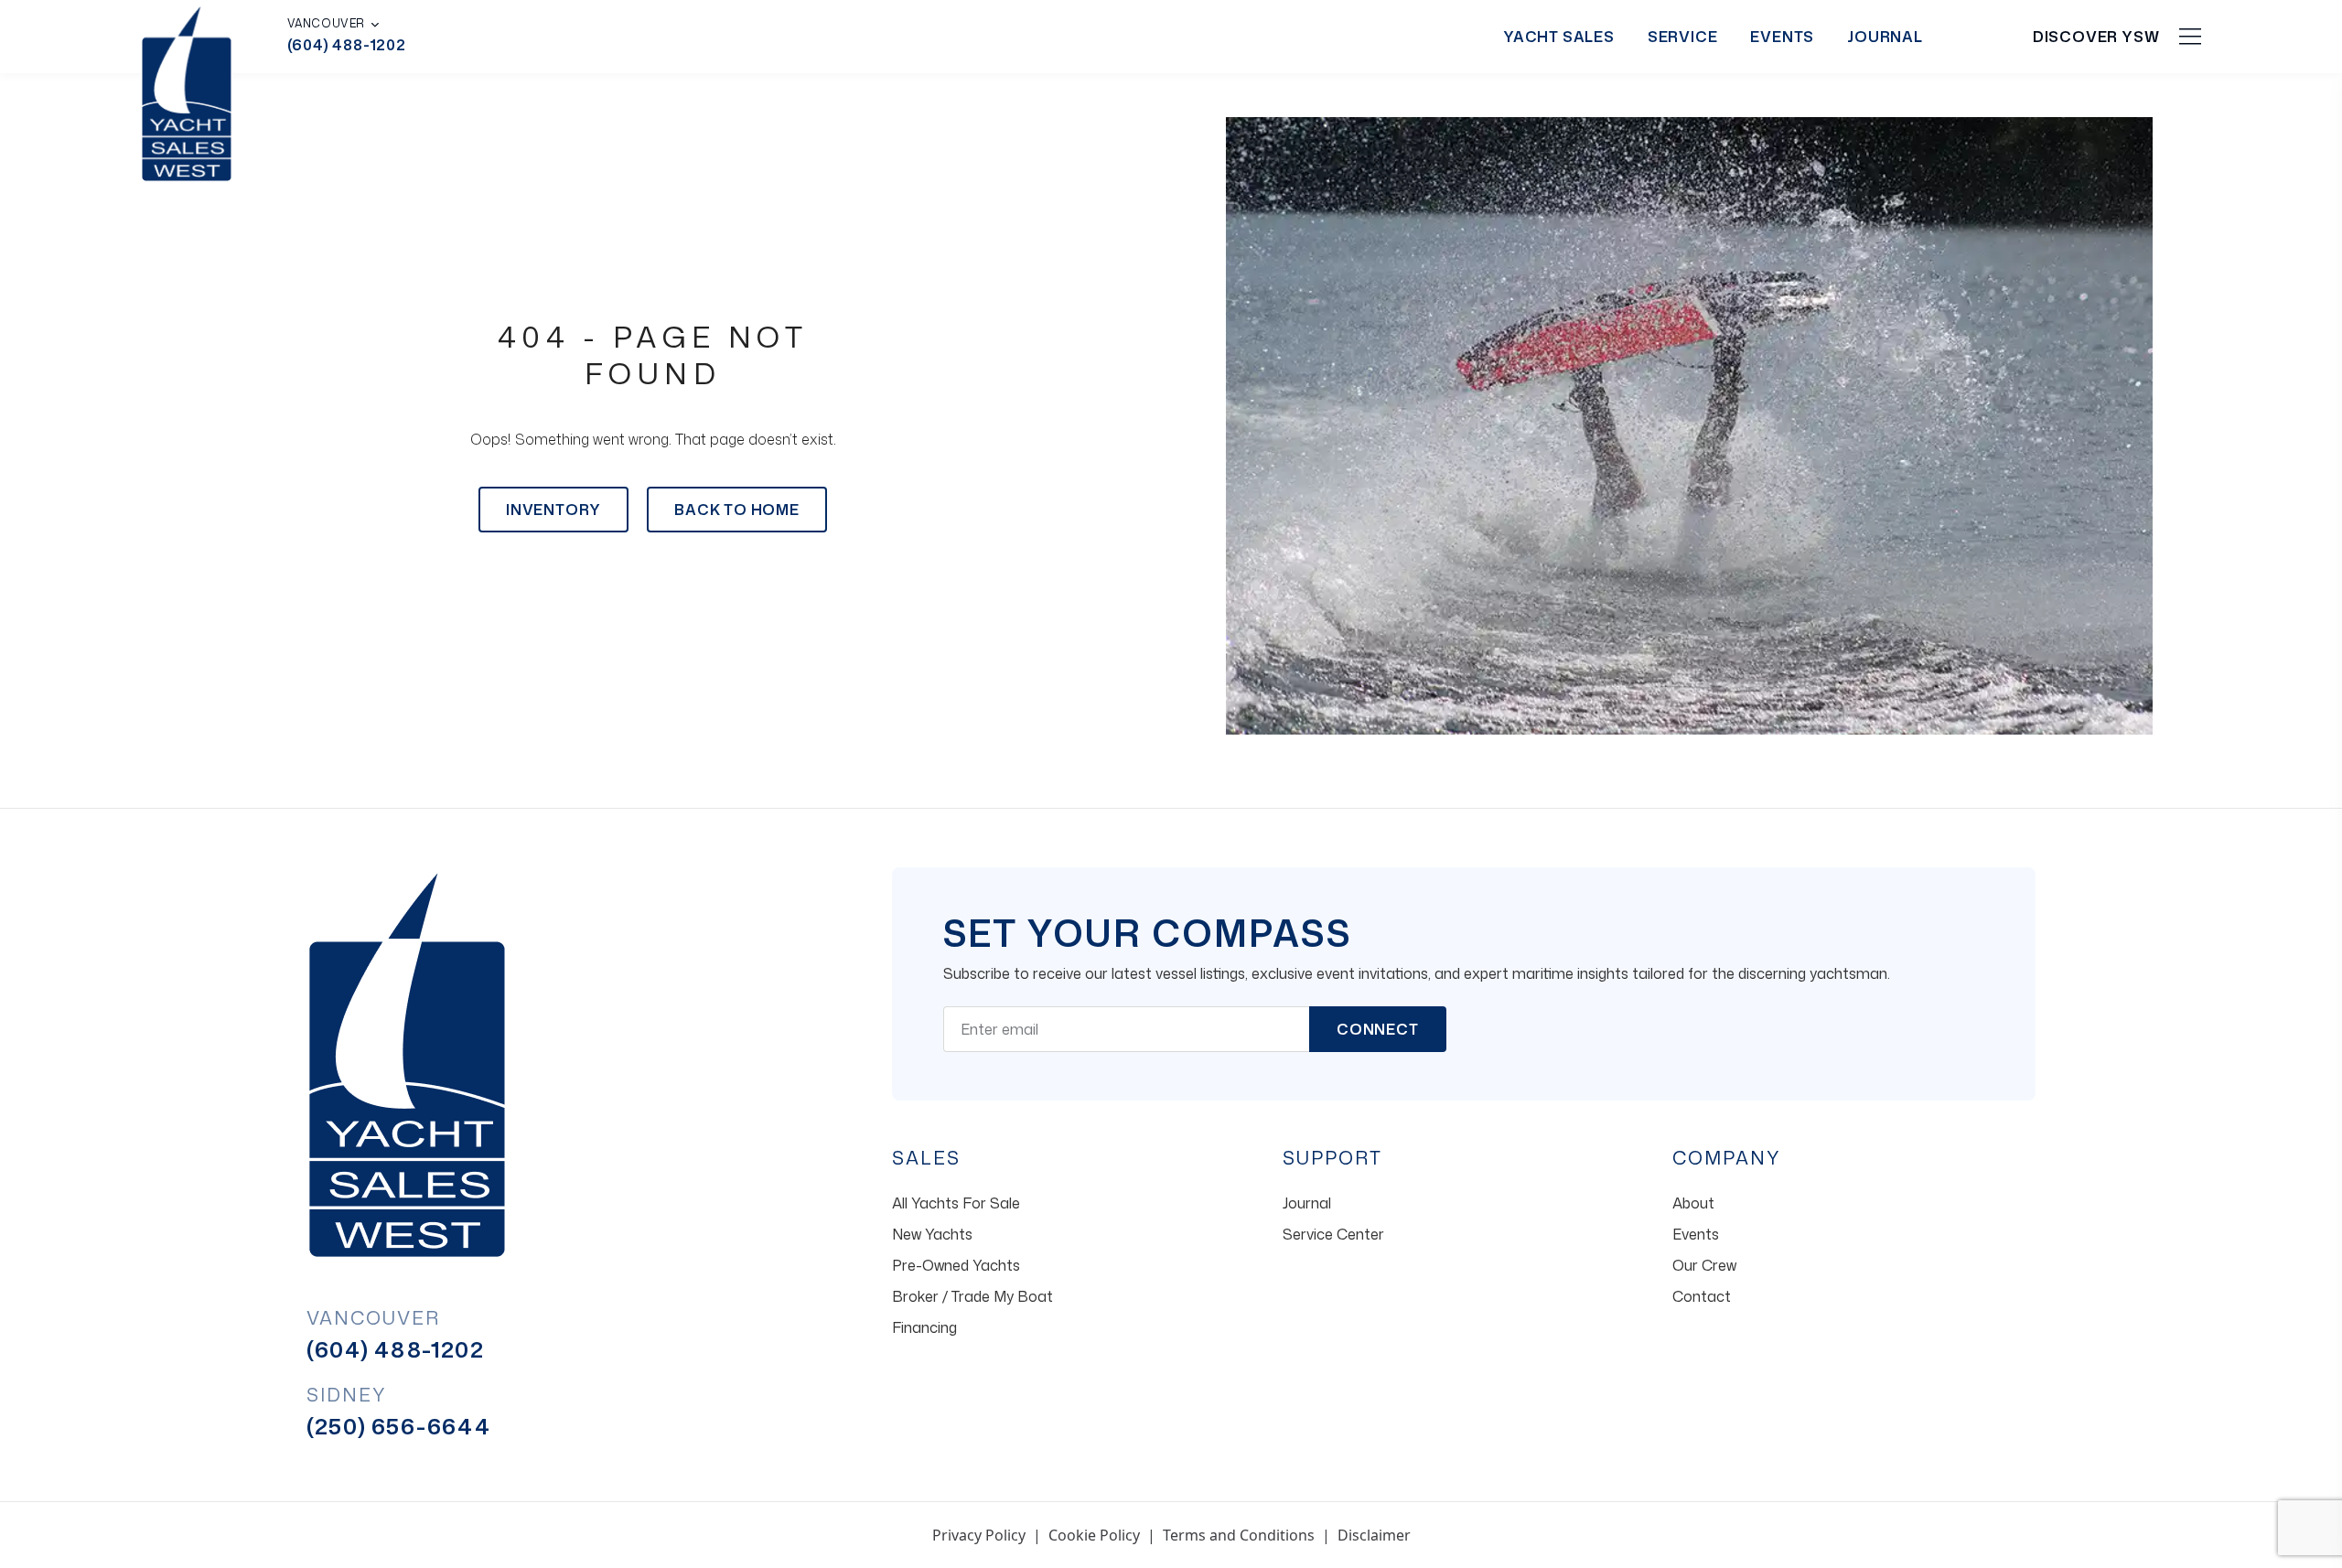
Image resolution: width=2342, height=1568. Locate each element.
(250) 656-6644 (398, 1426)
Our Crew (1704, 1265)
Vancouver (326, 24)
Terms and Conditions (1239, 1535)
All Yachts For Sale (956, 1203)
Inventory (553, 510)
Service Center (1333, 1234)
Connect (1378, 1029)
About (1693, 1203)
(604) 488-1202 (347, 45)
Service (1683, 37)
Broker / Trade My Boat (972, 1296)
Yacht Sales (1559, 37)
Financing (924, 1327)
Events (1782, 37)
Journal (1885, 37)
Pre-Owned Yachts (956, 1265)
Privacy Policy (979, 1535)
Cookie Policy (1094, 1535)
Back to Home (737, 510)
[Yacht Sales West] (187, 91)
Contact (1702, 1296)
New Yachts (932, 1234)
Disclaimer (1374, 1535)
